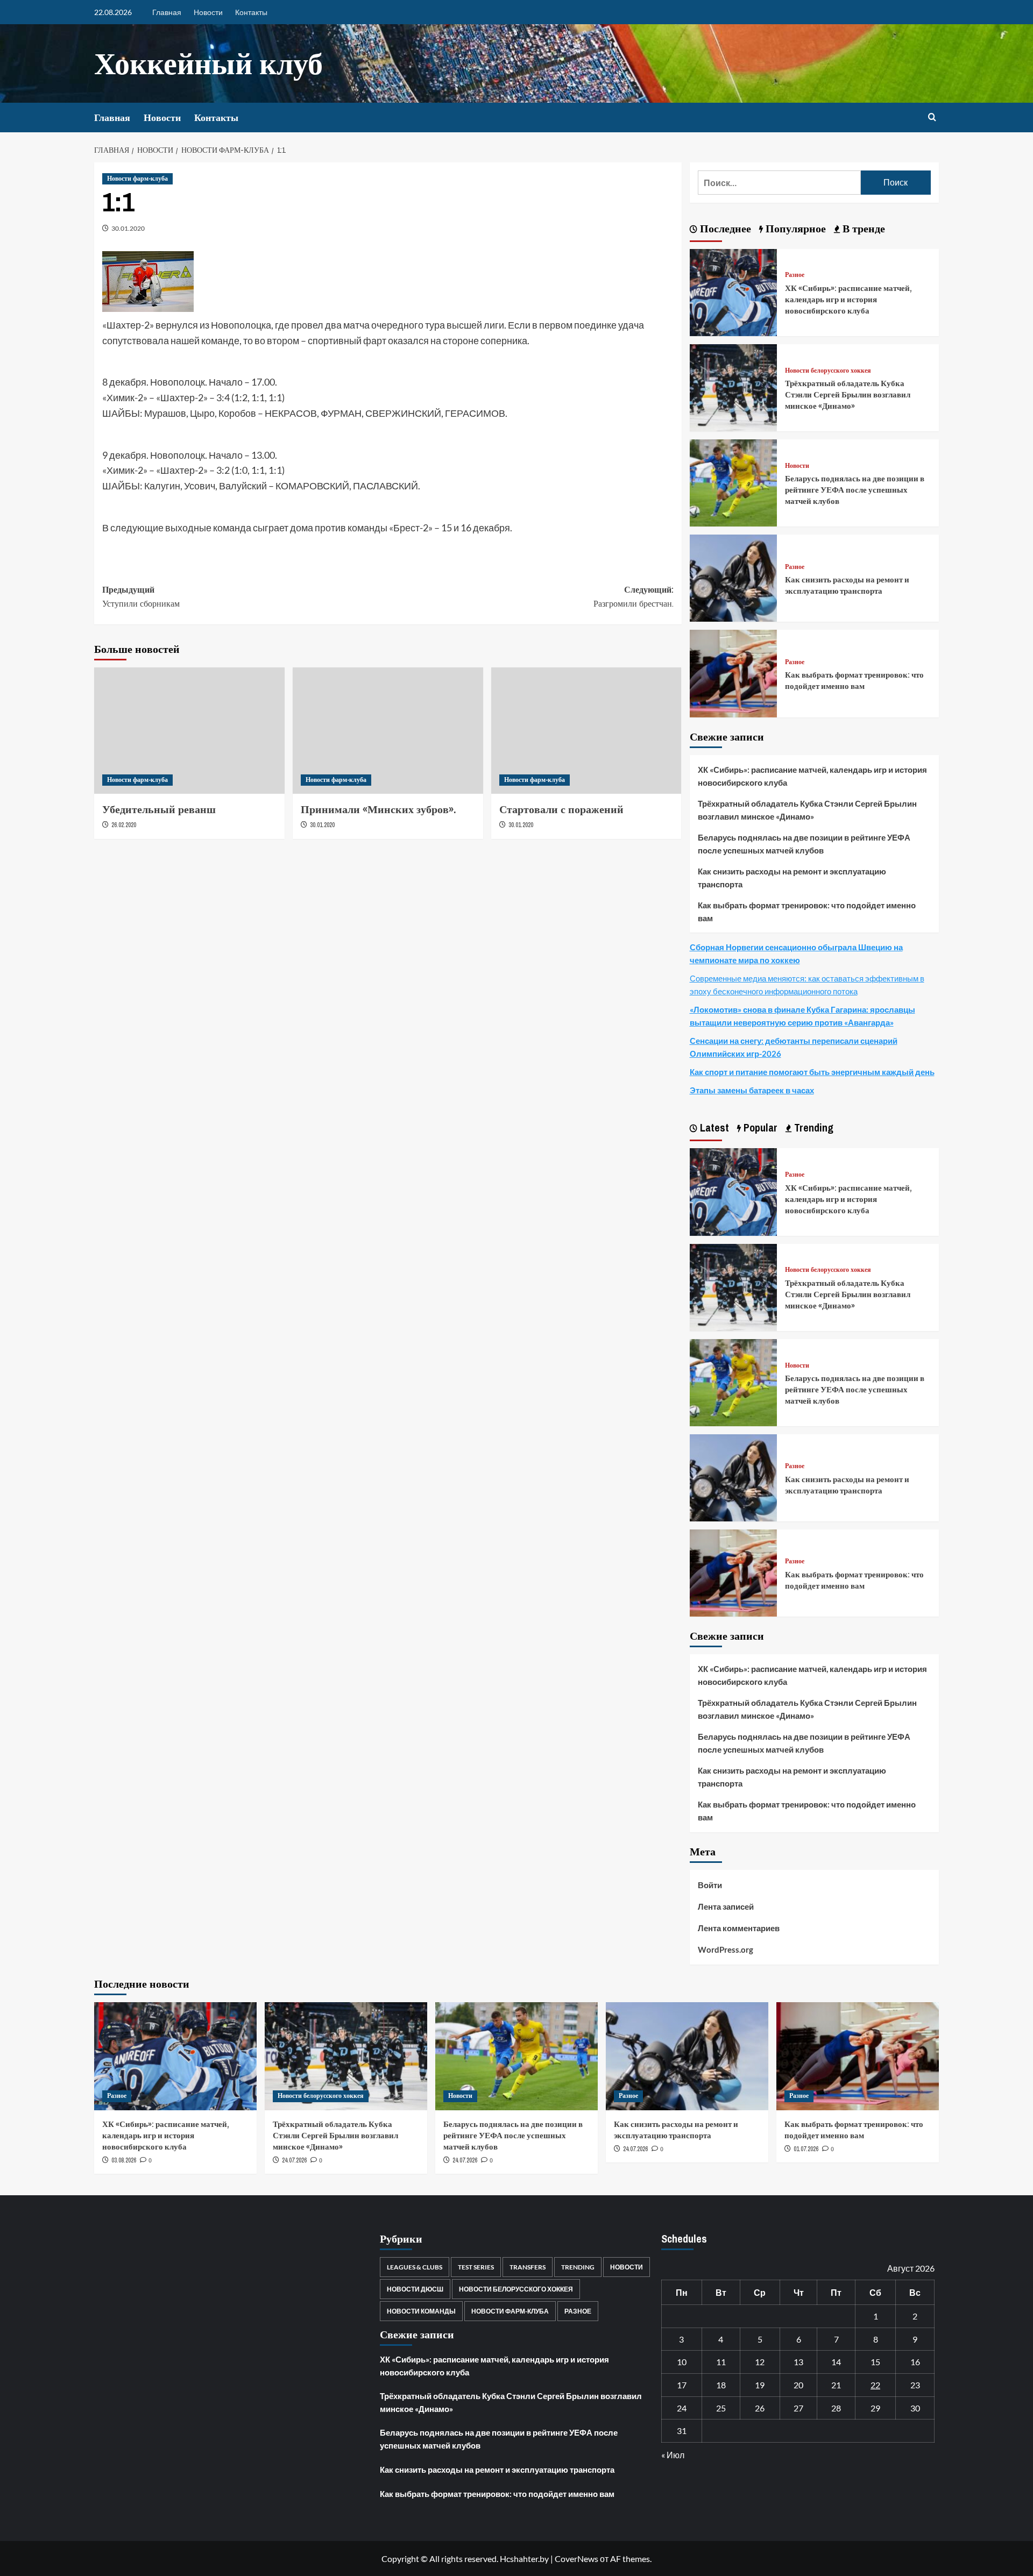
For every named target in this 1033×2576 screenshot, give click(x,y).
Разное (795, 275)
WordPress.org (726, 1949)
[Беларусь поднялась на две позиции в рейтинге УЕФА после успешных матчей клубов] (733, 482)
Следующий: (634, 596)
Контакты (251, 12)
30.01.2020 (128, 228)
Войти (710, 1885)
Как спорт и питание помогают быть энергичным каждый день (812, 1072)
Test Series (476, 2267)
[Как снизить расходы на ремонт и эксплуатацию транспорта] (733, 577)
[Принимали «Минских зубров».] (388, 731)
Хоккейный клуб (208, 63)
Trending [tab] (812, 1127)
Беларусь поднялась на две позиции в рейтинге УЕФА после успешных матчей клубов (855, 490)
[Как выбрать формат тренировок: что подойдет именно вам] (733, 673)
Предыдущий (141, 596)
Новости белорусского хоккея (828, 371)
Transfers (528, 2267)
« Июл (673, 2455)
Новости (208, 12)
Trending (578, 2267)
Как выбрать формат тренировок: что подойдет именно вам (854, 680)
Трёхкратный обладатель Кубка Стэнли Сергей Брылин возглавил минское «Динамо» (848, 394)
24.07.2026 (294, 2160)
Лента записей (726, 1906)
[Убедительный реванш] (189, 731)
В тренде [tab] (862, 228)
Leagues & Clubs (415, 2267)
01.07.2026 (806, 2149)
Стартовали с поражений (561, 809)
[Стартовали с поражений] (586, 731)
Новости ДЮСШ (415, 2289)
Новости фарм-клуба (137, 179)
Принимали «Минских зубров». (378, 809)
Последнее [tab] (724, 228)
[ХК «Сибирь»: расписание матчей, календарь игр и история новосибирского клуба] (733, 291)
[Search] (932, 118)
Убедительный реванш (159, 809)
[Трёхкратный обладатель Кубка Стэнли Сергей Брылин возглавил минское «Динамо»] (733, 386)
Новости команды (421, 2311)
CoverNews (576, 2559)
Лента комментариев (739, 1928)
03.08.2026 (124, 2160)
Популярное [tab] (794, 228)
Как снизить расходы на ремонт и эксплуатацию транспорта (847, 585)
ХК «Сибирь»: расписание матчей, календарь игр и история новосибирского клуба (848, 299)
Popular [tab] (759, 1127)
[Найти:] (779, 183)
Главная (167, 12)
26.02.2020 (124, 825)
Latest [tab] (713, 1127)
